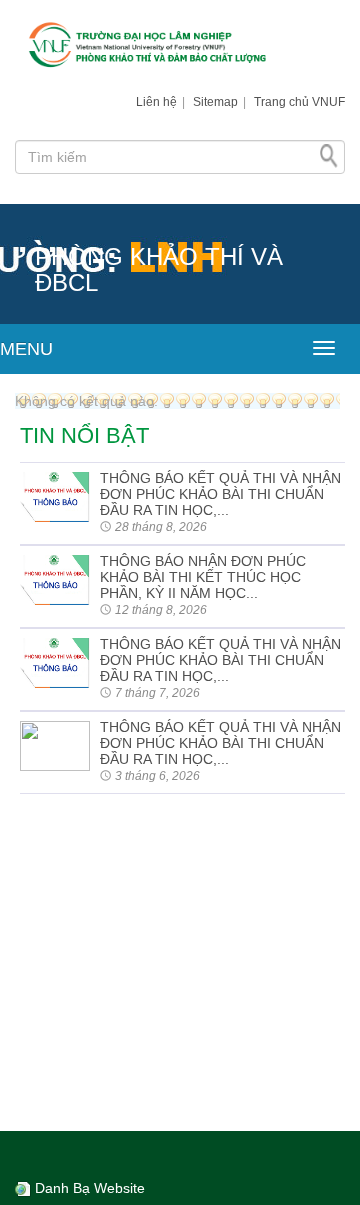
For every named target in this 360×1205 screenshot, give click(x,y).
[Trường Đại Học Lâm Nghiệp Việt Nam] (180, 47)
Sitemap (215, 102)
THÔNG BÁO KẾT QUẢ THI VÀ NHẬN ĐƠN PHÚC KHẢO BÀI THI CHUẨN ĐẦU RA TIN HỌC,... (220, 494)
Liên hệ (156, 102)
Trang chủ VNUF (299, 102)
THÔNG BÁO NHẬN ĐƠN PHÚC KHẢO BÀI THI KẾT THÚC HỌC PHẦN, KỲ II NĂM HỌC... (203, 577)
